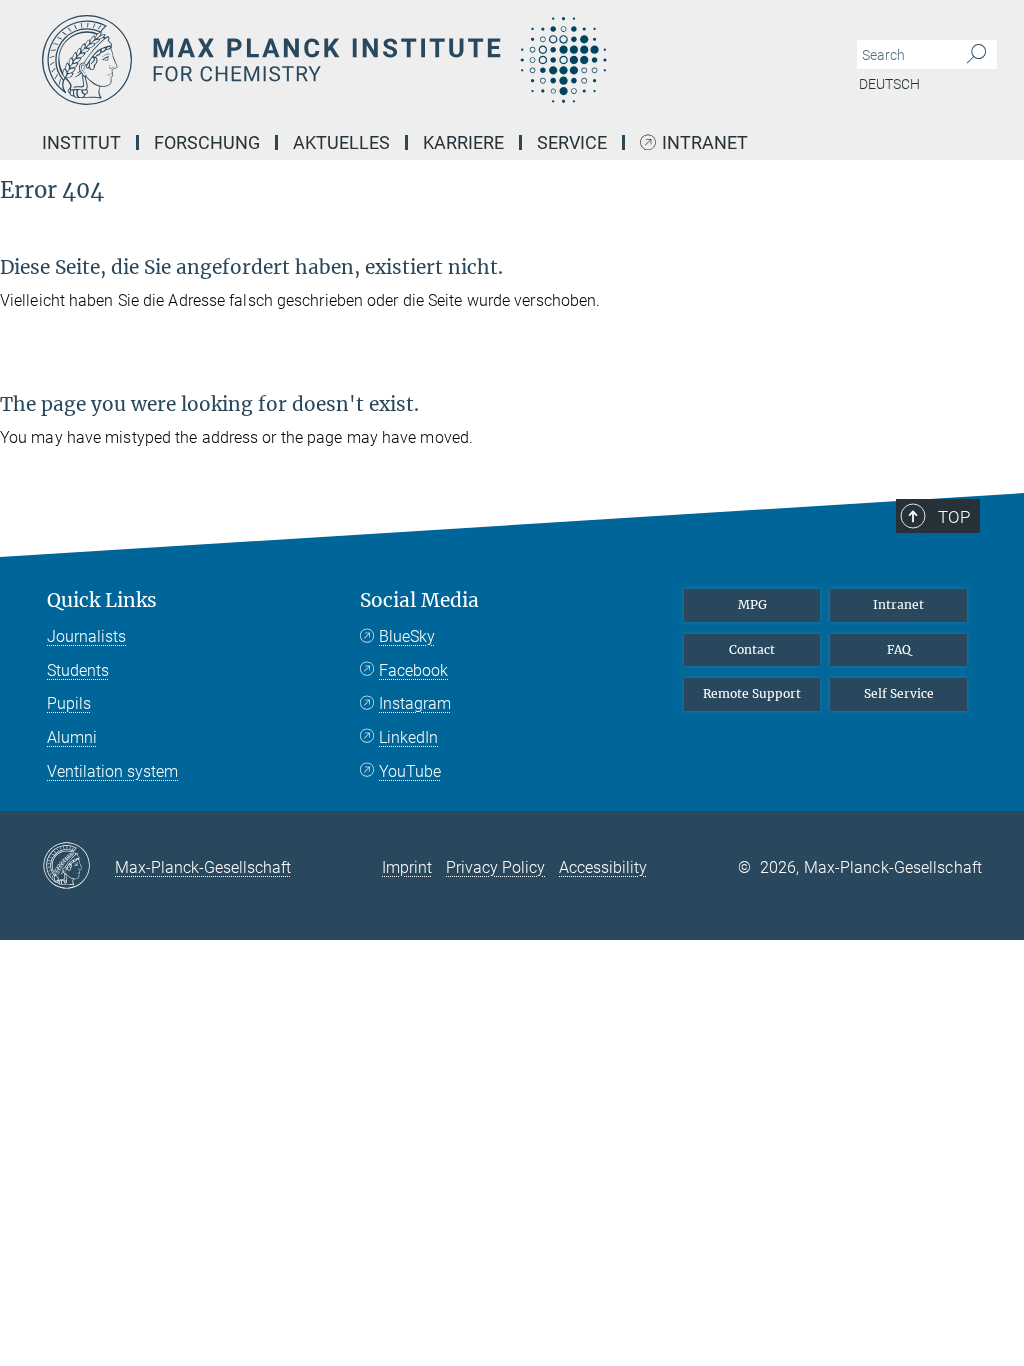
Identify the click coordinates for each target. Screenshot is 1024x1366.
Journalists (86, 636)
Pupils (69, 703)
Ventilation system (112, 771)
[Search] (976, 55)
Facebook (413, 670)
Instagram (415, 703)
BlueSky (407, 636)
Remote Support (752, 693)
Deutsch (889, 84)
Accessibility (603, 867)
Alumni (72, 737)
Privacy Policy (495, 867)
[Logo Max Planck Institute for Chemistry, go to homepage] (417, 60)
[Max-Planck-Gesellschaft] (78, 867)
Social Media (419, 600)
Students (78, 670)
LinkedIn (408, 737)
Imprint (407, 867)
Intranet (705, 143)
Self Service (899, 693)
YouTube (410, 771)
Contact (752, 649)
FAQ (899, 649)
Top (954, 517)
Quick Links (102, 600)
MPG (752, 604)
